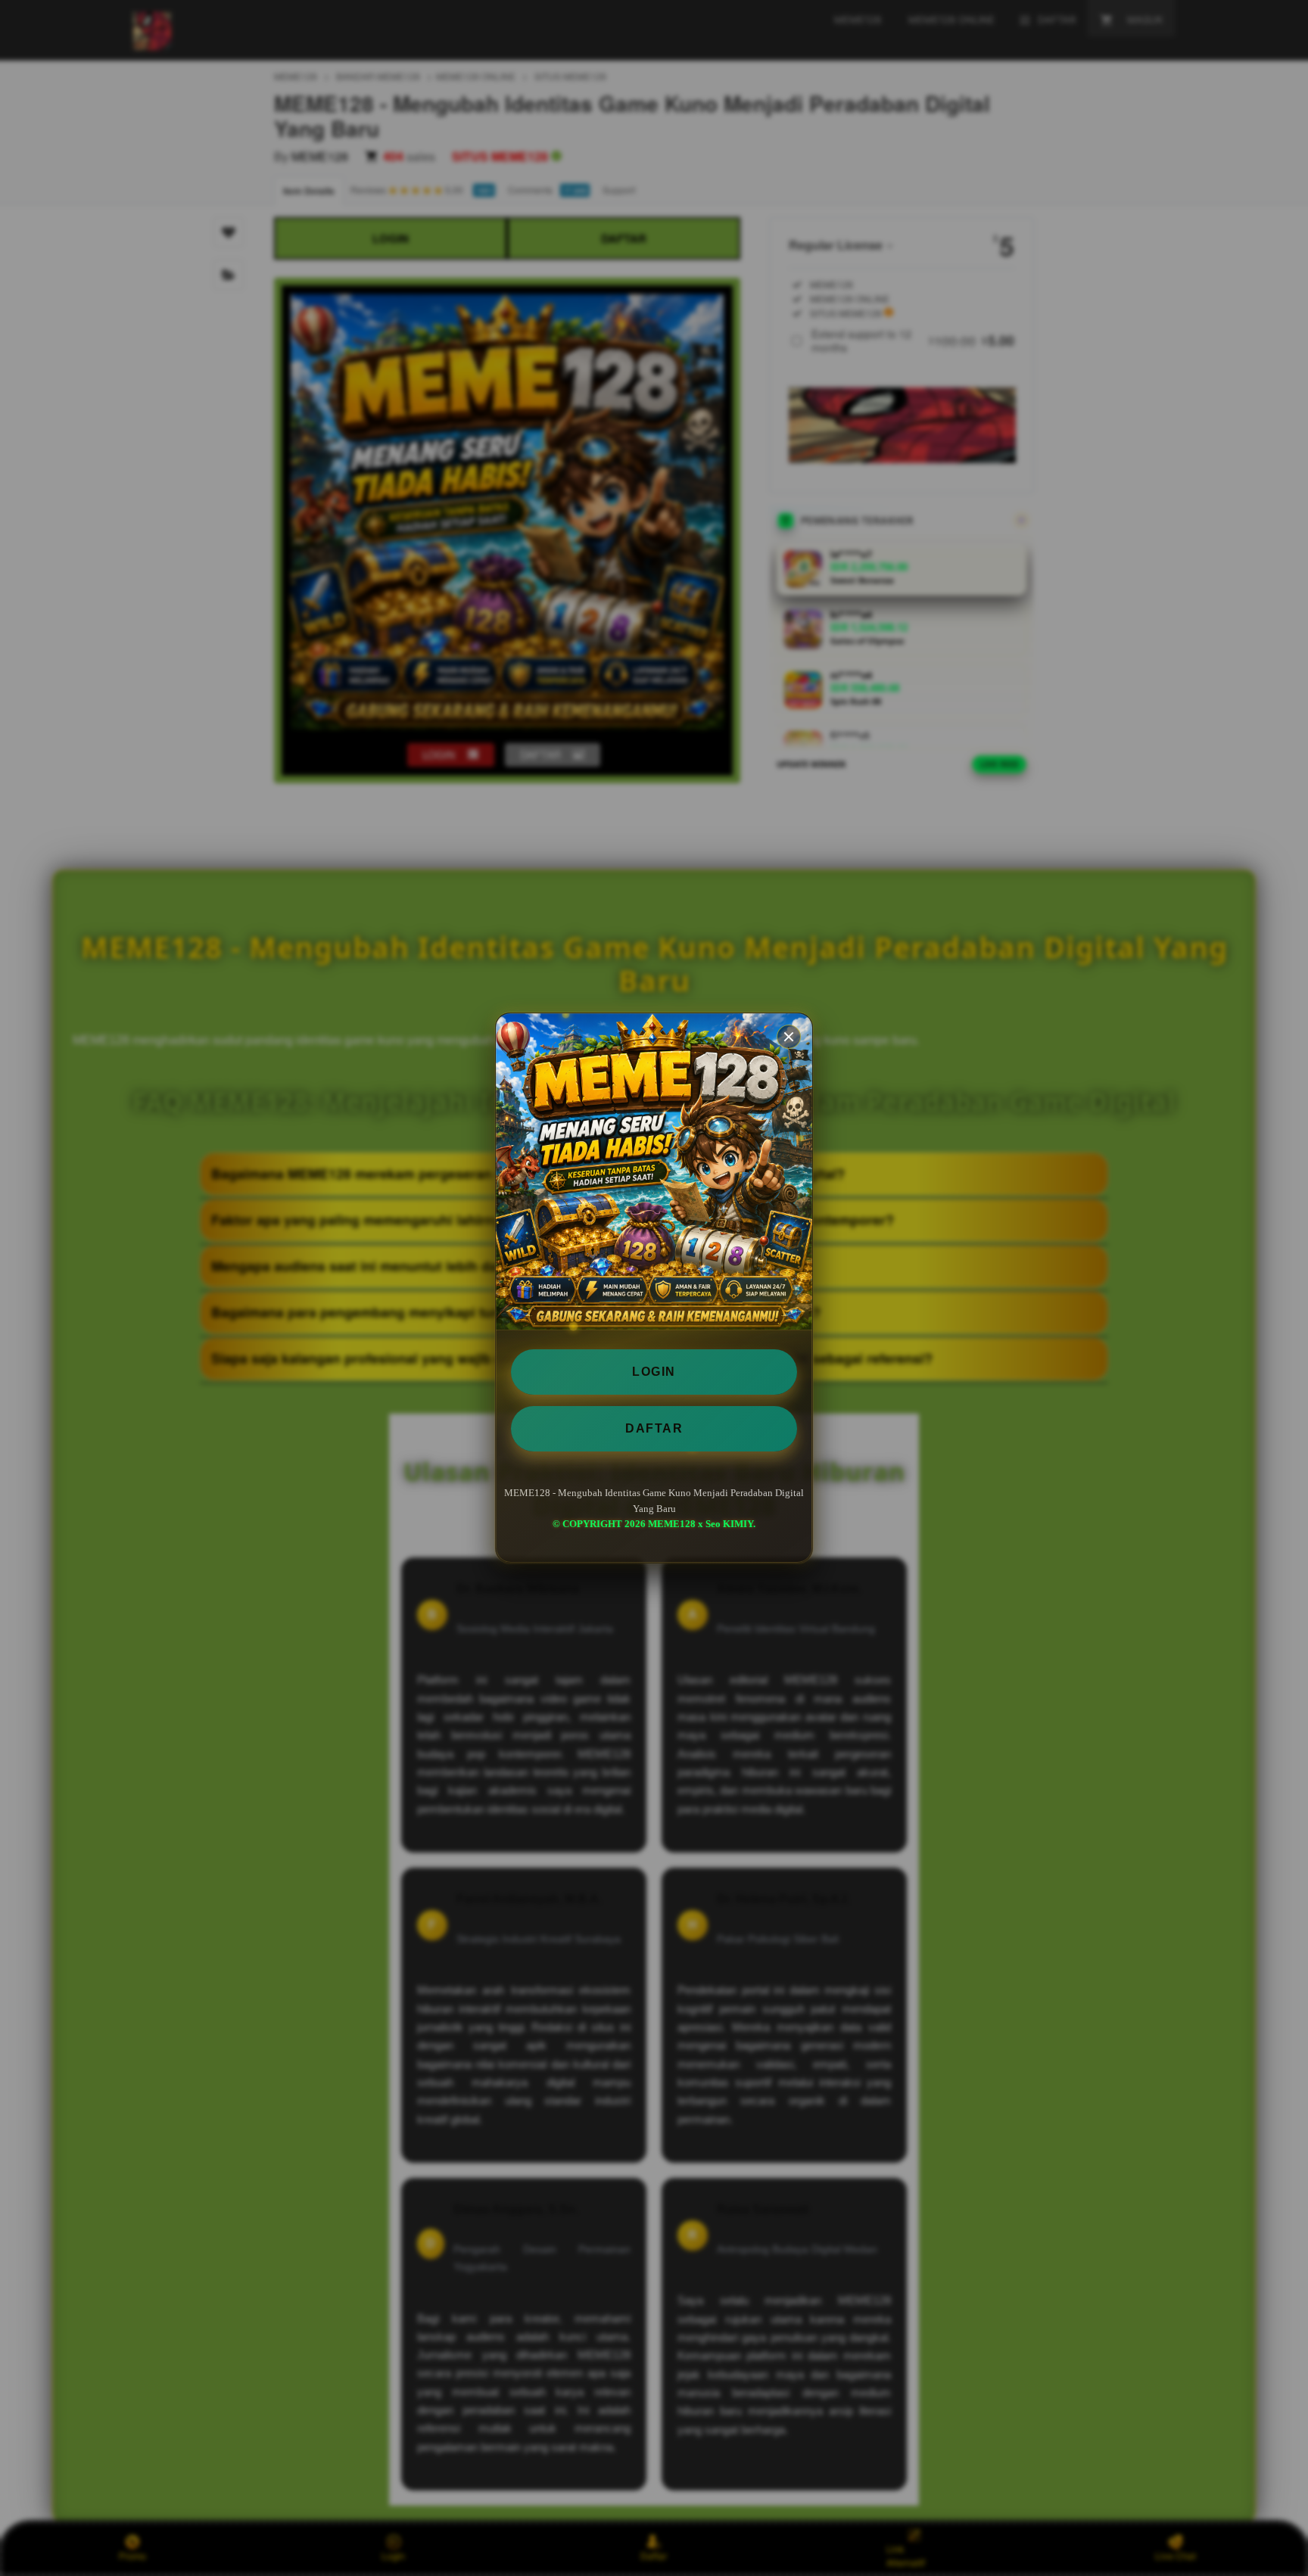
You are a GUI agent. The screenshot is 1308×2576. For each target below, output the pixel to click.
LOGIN (654, 1372)
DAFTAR (654, 1428)
